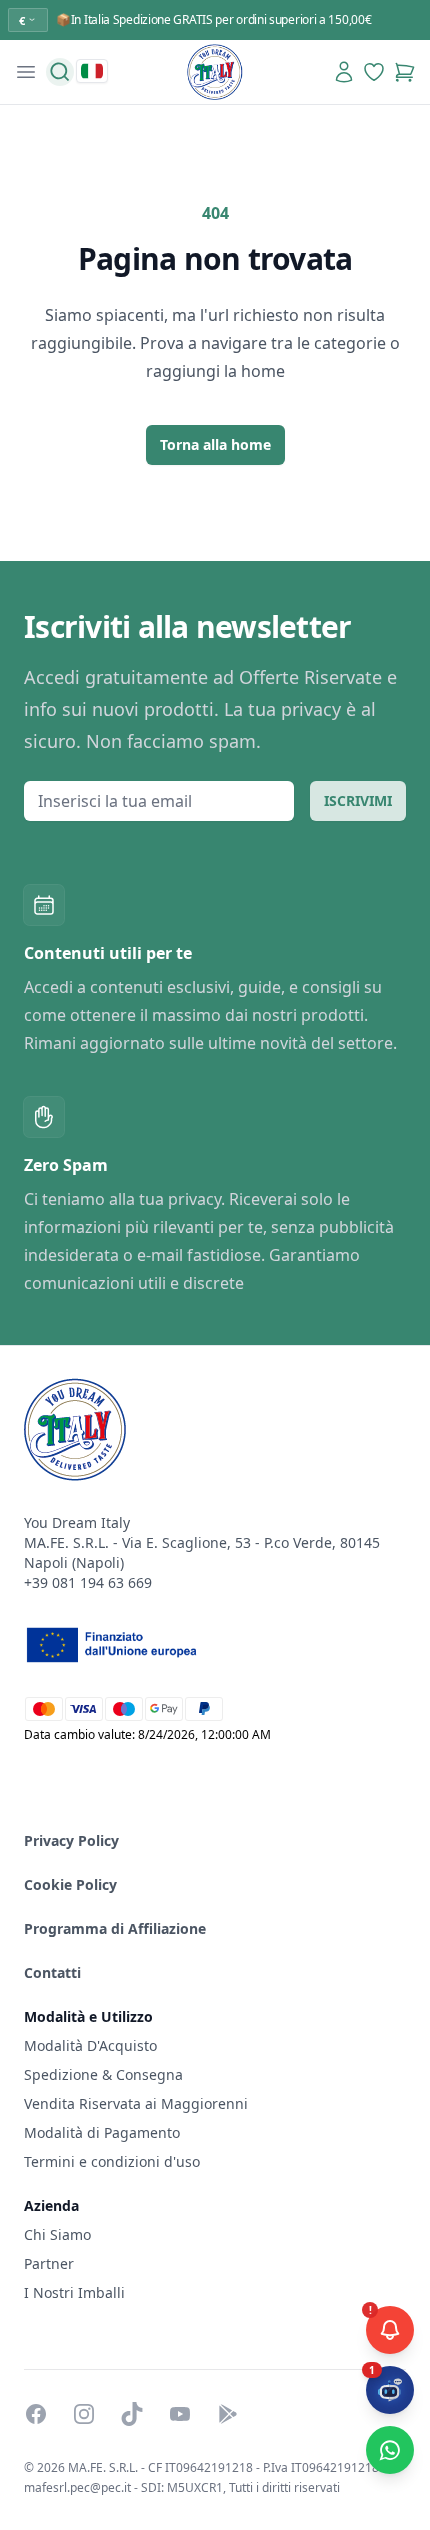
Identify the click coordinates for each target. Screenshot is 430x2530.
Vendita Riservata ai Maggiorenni (136, 2103)
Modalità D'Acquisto (90, 2045)
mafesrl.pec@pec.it (77, 2487)
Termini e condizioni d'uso (112, 2161)
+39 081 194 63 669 (88, 1582)
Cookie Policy (70, 1884)
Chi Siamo (57, 2234)
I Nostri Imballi (74, 2292)
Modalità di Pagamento (102, 2132)
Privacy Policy (71, 1840)
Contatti (52, 1972)
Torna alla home (215, 444)
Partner (49, 2263)
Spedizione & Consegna (103, 2074)
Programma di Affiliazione (115, 1928)
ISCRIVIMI (358, 800)
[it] (92, 71)
